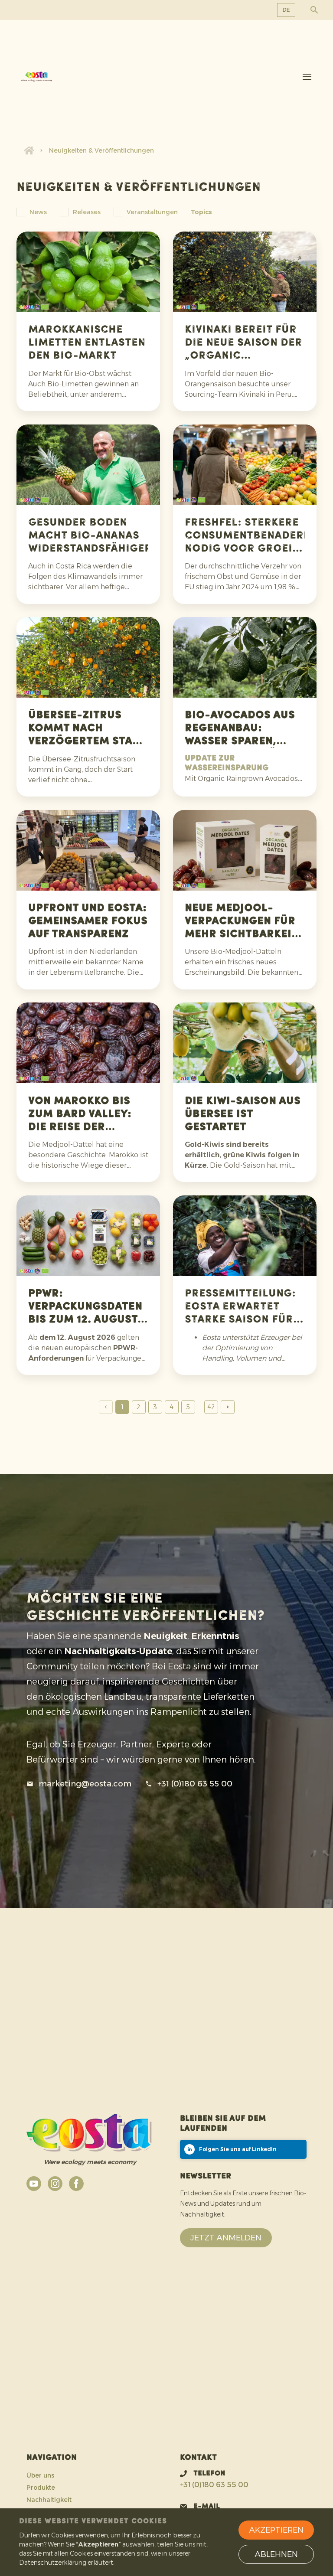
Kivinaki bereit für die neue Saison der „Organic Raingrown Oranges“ (243, 356)
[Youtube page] (34, 2184)
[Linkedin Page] (243, 2149)
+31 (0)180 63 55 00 (195, 1784)
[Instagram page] (55, 2184)
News (38, 212)
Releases (87, 212)
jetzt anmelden (226, 2238)
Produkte (41, 2488)
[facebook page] (76, 2184)
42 (211, 1407)
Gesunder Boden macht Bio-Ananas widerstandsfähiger (90, 536)
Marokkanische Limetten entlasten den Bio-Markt (87, 343)
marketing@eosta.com (85, 1784)
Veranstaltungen (152, 212)
